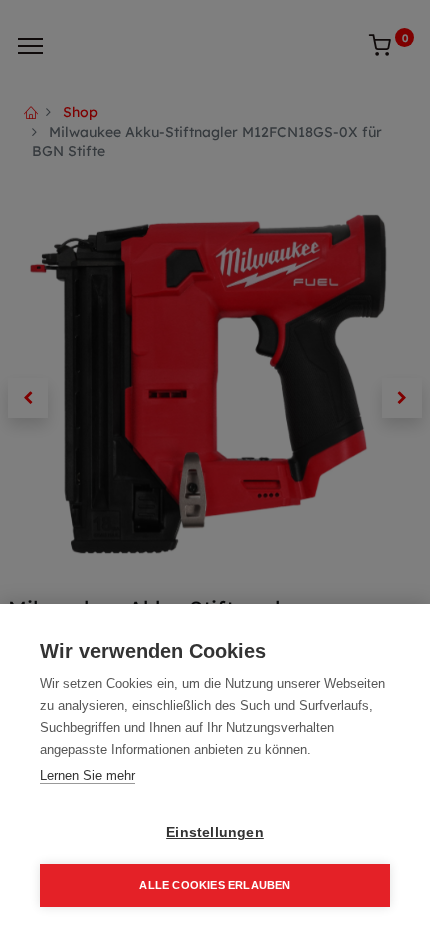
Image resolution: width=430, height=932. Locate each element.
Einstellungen (215, 832)
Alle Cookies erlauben (214, 885)
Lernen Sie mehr (87, 775)
